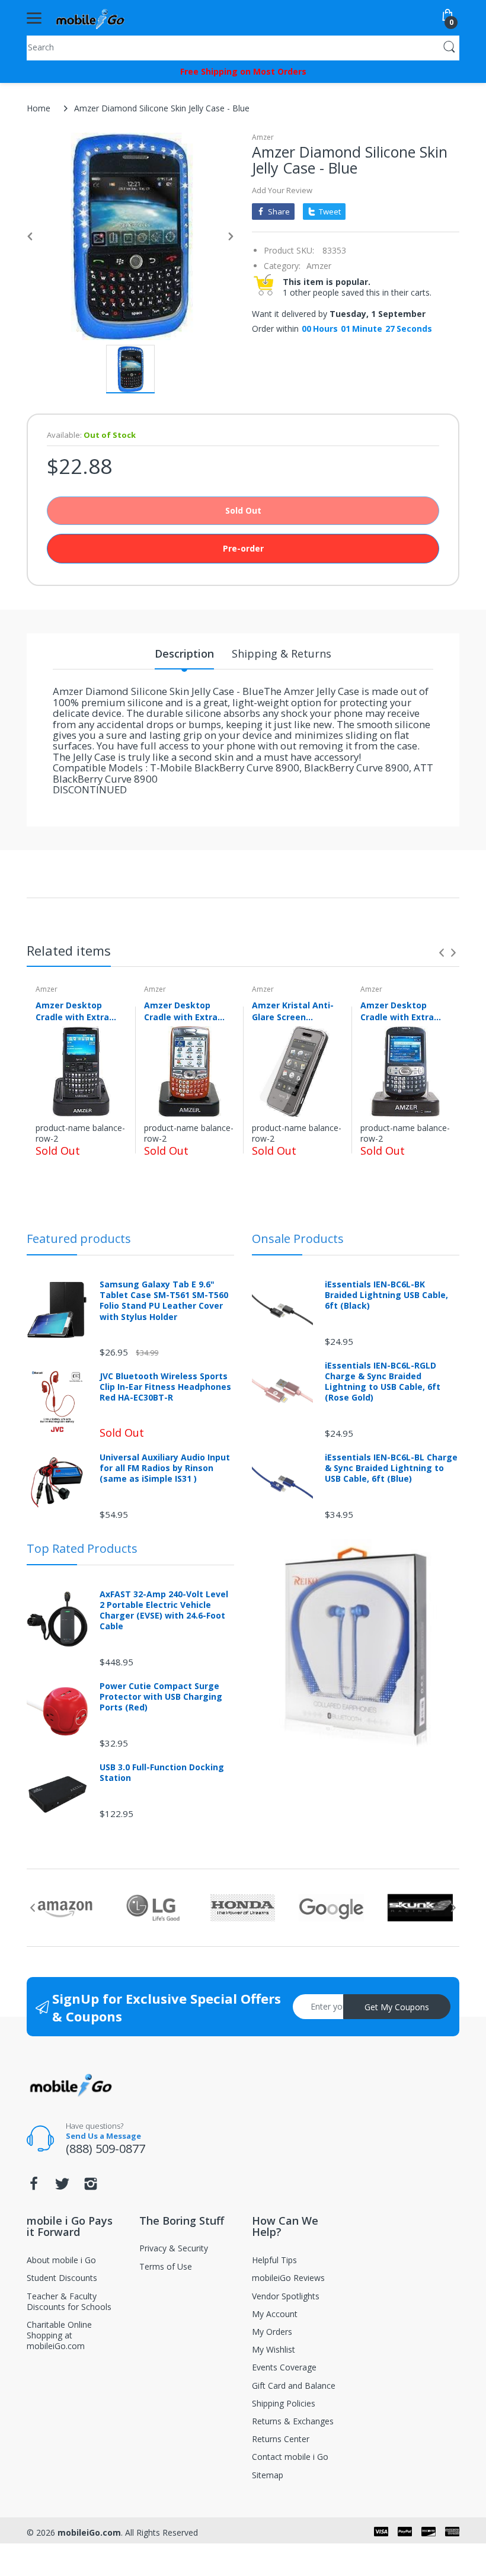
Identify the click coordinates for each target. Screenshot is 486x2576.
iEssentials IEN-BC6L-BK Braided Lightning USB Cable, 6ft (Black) (386, 1295)
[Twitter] (62, 2187)
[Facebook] (34, 2187)
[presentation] (442, 953)
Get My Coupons (397, 2007)
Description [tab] (184, 653)
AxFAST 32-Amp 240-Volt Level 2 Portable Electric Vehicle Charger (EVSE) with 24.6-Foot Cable (164, 1611)
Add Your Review (282, 190)
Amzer (263, 137)
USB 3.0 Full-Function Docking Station (162, 1773)
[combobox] (243, 47)
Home (39, 108)
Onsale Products (298, 1239)
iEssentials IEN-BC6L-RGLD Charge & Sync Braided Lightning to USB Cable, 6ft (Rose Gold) (383, 1382)
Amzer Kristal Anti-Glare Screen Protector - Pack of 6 (297, 1011)
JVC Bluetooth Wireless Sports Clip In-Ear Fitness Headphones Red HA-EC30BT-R (165, 1387)
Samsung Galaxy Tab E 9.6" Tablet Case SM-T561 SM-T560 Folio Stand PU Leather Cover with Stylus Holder (164, 1301)
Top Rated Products (82, 1548)
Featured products (79, 1239)
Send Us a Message (103, 2136)
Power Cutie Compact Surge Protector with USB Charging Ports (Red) (161, 1697)
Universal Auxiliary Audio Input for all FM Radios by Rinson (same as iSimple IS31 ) (165, 1468)
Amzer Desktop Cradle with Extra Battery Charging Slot (73, 1011)
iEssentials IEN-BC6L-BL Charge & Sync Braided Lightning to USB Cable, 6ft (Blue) (391, 1468)
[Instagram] (91, 2187)
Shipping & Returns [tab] (282, 653)
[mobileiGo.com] (90, 18)
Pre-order (243, 548)
